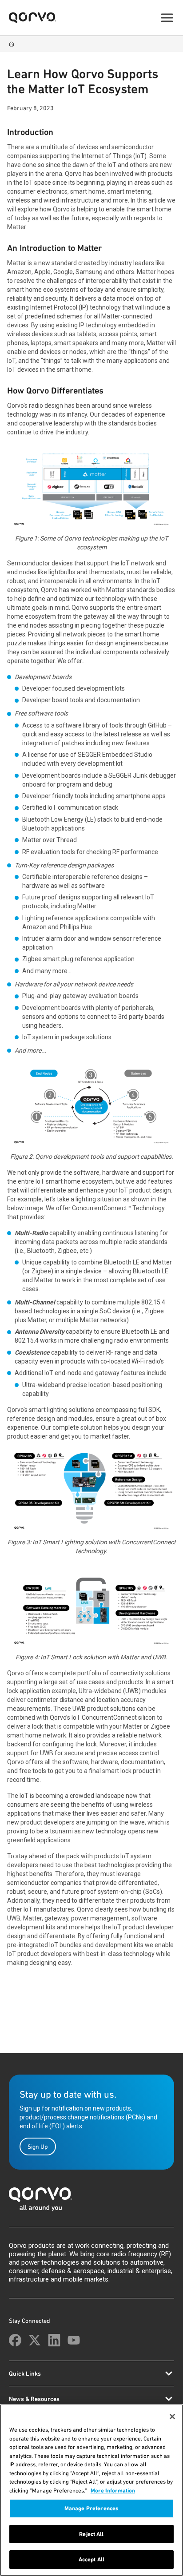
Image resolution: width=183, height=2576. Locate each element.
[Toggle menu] (167, 18)
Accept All (91, 2559)
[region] (91, 2490)
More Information (113, 2491)
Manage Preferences (91, 2508)
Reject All (91, 2534)
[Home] (12, 44)
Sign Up (38, 2147)
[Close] (172, 2417)
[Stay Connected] (15, 2340)
